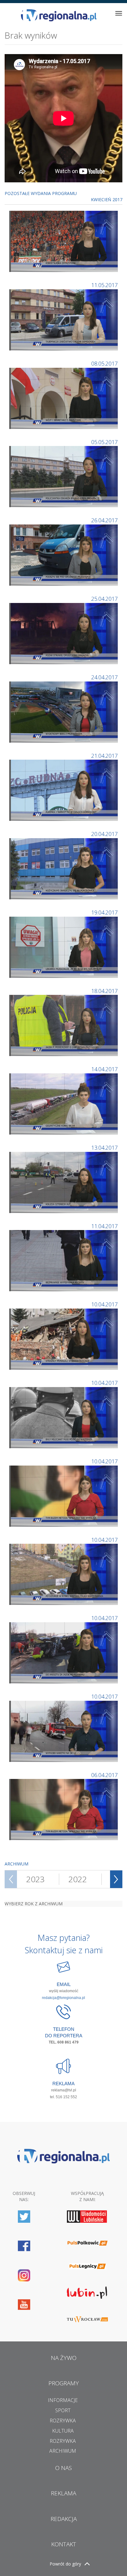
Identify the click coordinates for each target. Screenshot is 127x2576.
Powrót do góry (65, 2564)
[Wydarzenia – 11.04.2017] (64, 1260)
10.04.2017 (104, 1304)
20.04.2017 (104, 834)
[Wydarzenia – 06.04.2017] (64, 1495)
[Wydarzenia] (64, 241)
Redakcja (64, 2519)
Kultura (63, 2431)
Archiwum (63, 2451)
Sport (63, 2410)
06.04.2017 (104, 1775)
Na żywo (64, 2358)
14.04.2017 (104, 1069)
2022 (78, 1879)
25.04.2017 (104, 599)
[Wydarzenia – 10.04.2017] (64, 1339)
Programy (64, 2383)
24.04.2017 (104, 677)
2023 (35, 1879)
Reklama (63, 2493)
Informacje (63, 2400)
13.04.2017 (104, 1148)
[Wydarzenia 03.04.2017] (64, 1731)
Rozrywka (63, 2421)
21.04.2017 (104, 756)
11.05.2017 (104, 285)
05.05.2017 (104, 442)
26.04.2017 (104, 520)
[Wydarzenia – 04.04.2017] (64, 1652)
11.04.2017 (104, 1226)
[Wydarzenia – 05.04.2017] (64, 1574)
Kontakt (64, 2544)
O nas (63, 2468)
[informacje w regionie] (59, 15)
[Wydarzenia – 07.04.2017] (64, 1417)
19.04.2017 (104, 912)
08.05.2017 (104, 363)
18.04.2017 (104, 991)
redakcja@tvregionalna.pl (63, 1998)
